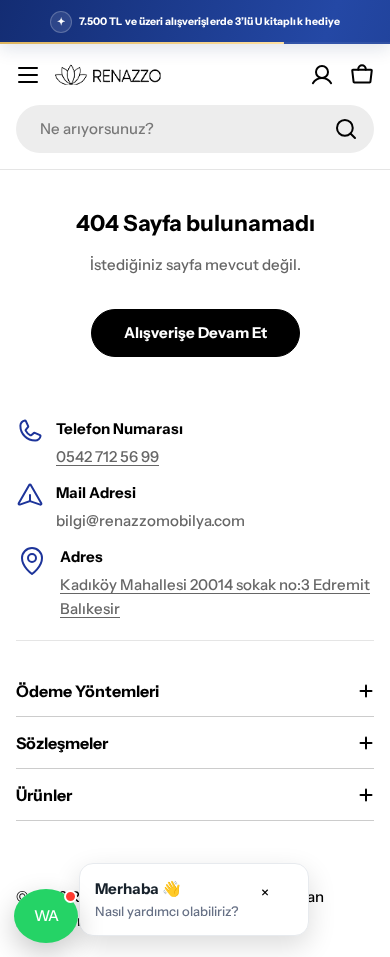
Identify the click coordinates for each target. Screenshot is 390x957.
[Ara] (346, 129)
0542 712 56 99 (107, 456)
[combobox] (195, 129)
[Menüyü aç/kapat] (28, 75)
